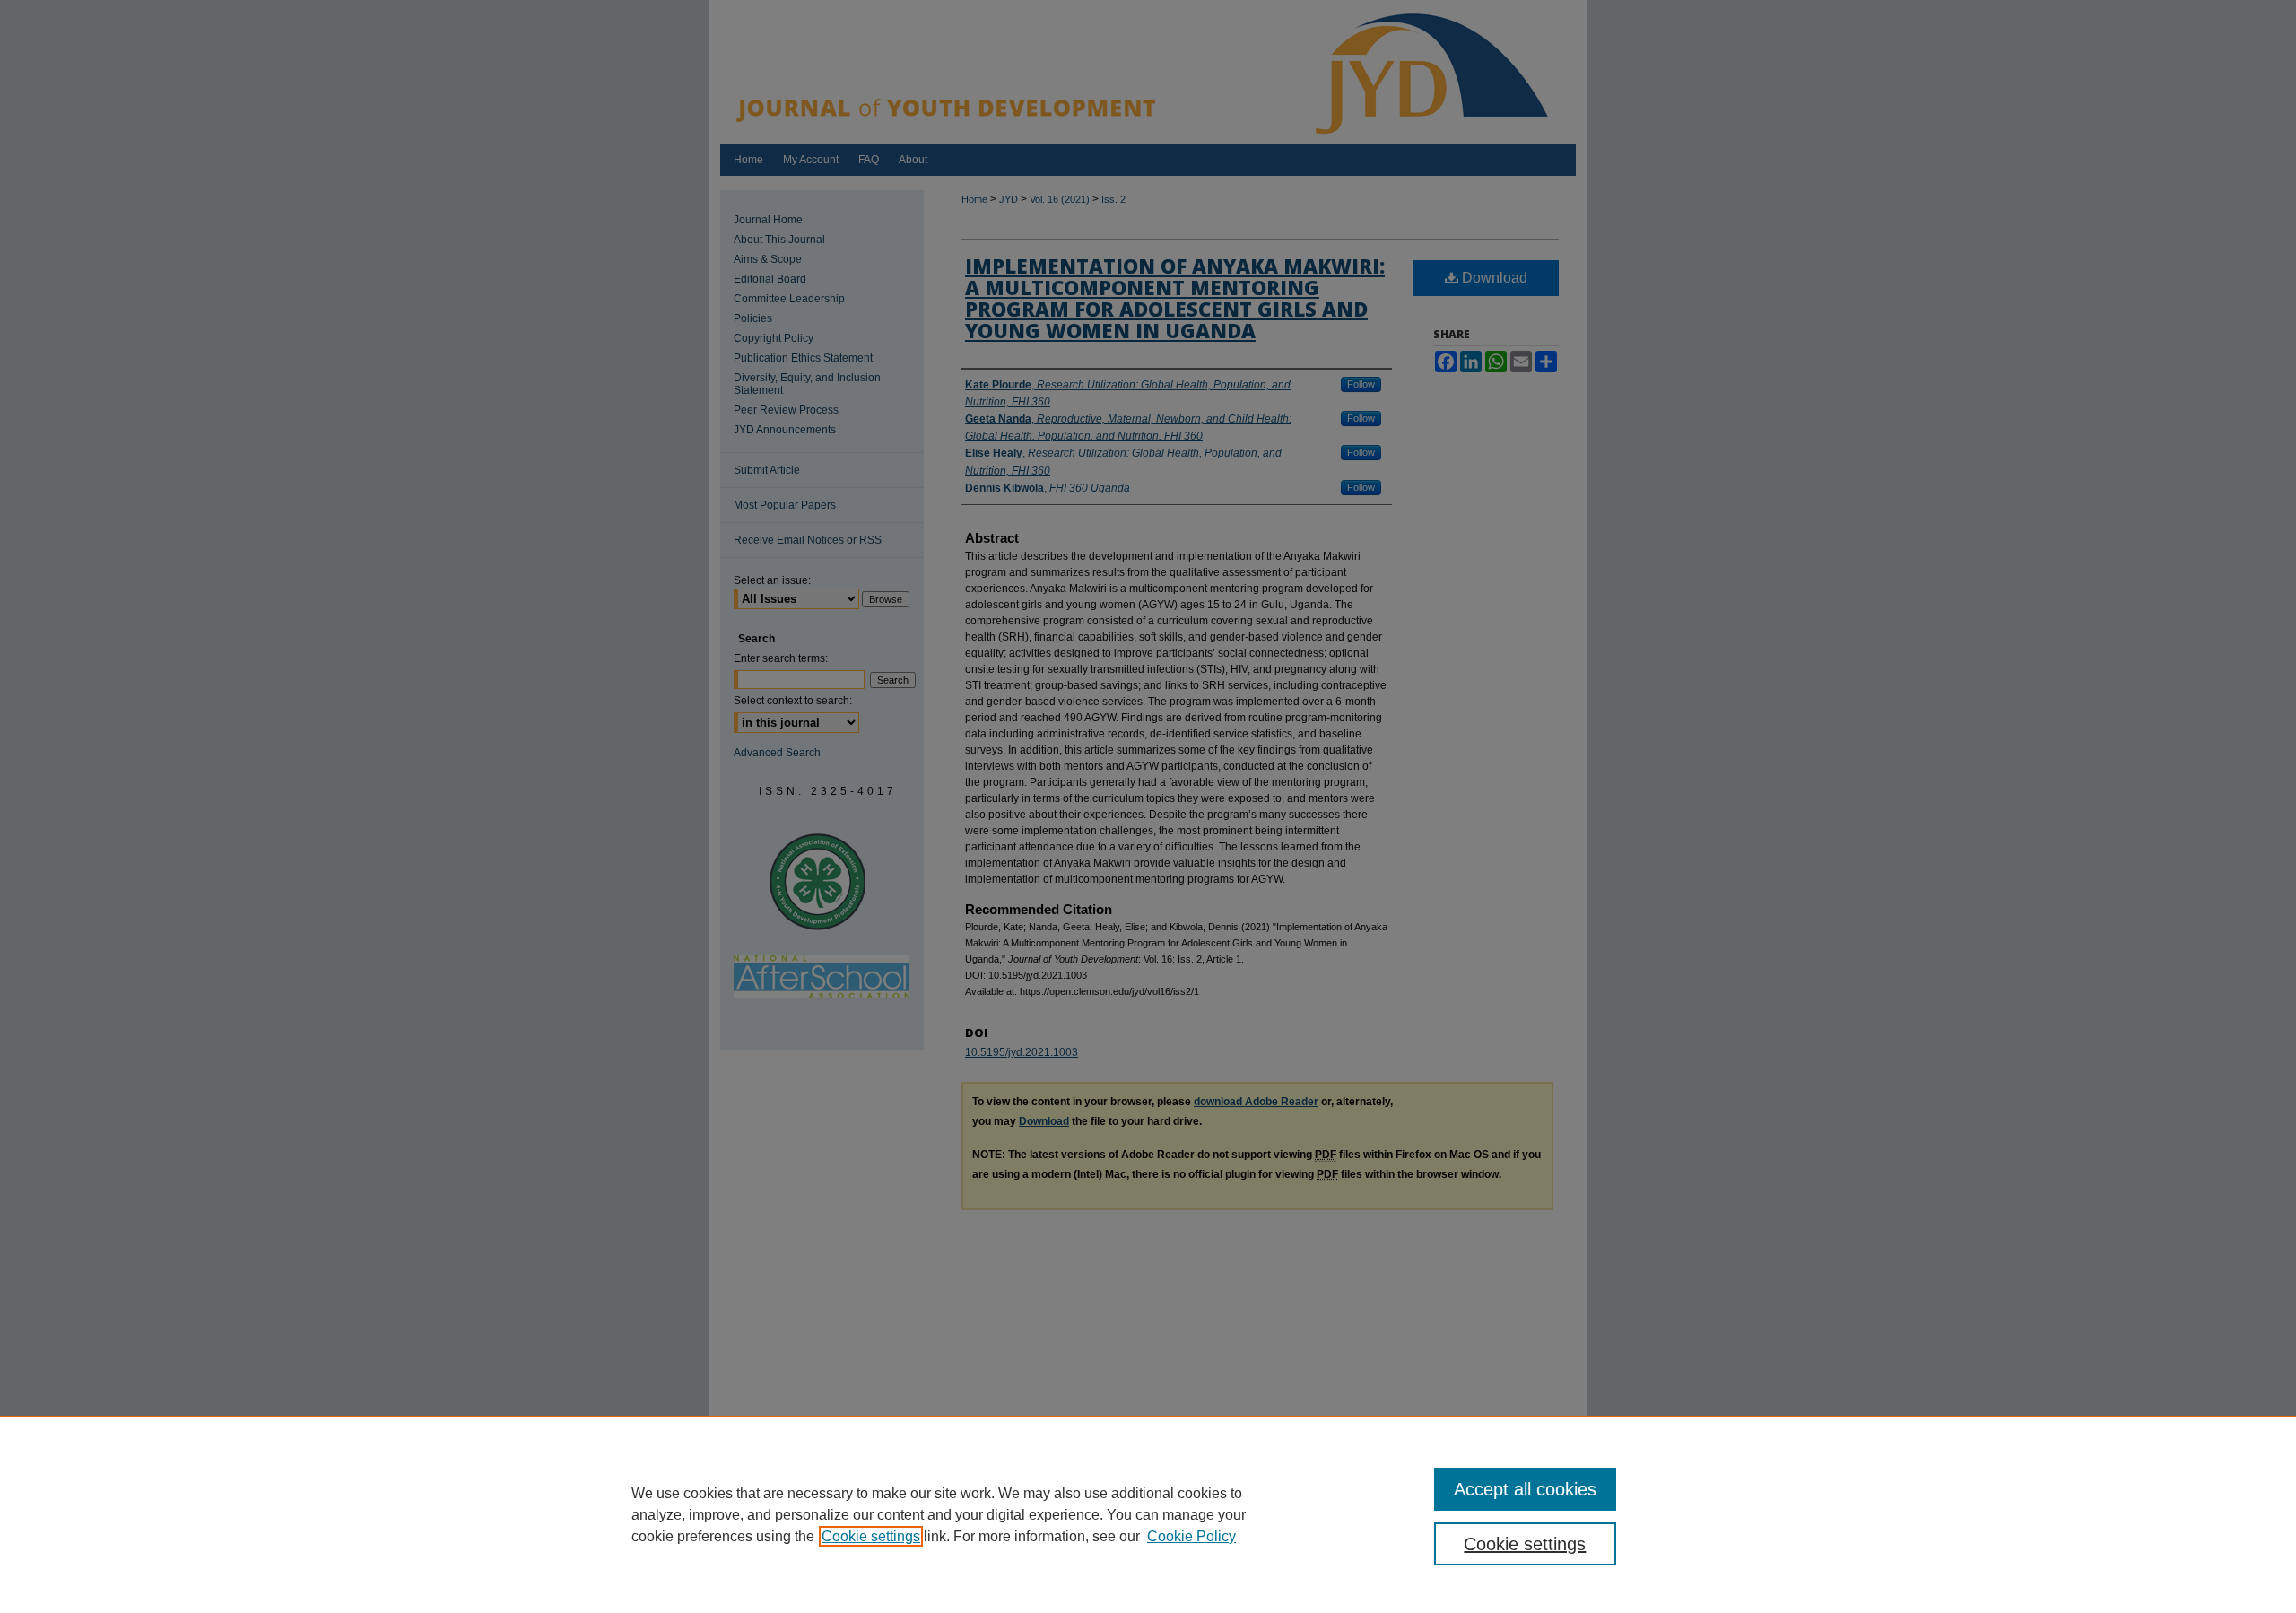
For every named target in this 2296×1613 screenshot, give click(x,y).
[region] (1148, 1514)
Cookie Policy (1191, 1536)
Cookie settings (871, 1536)
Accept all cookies (1525, 1489)
